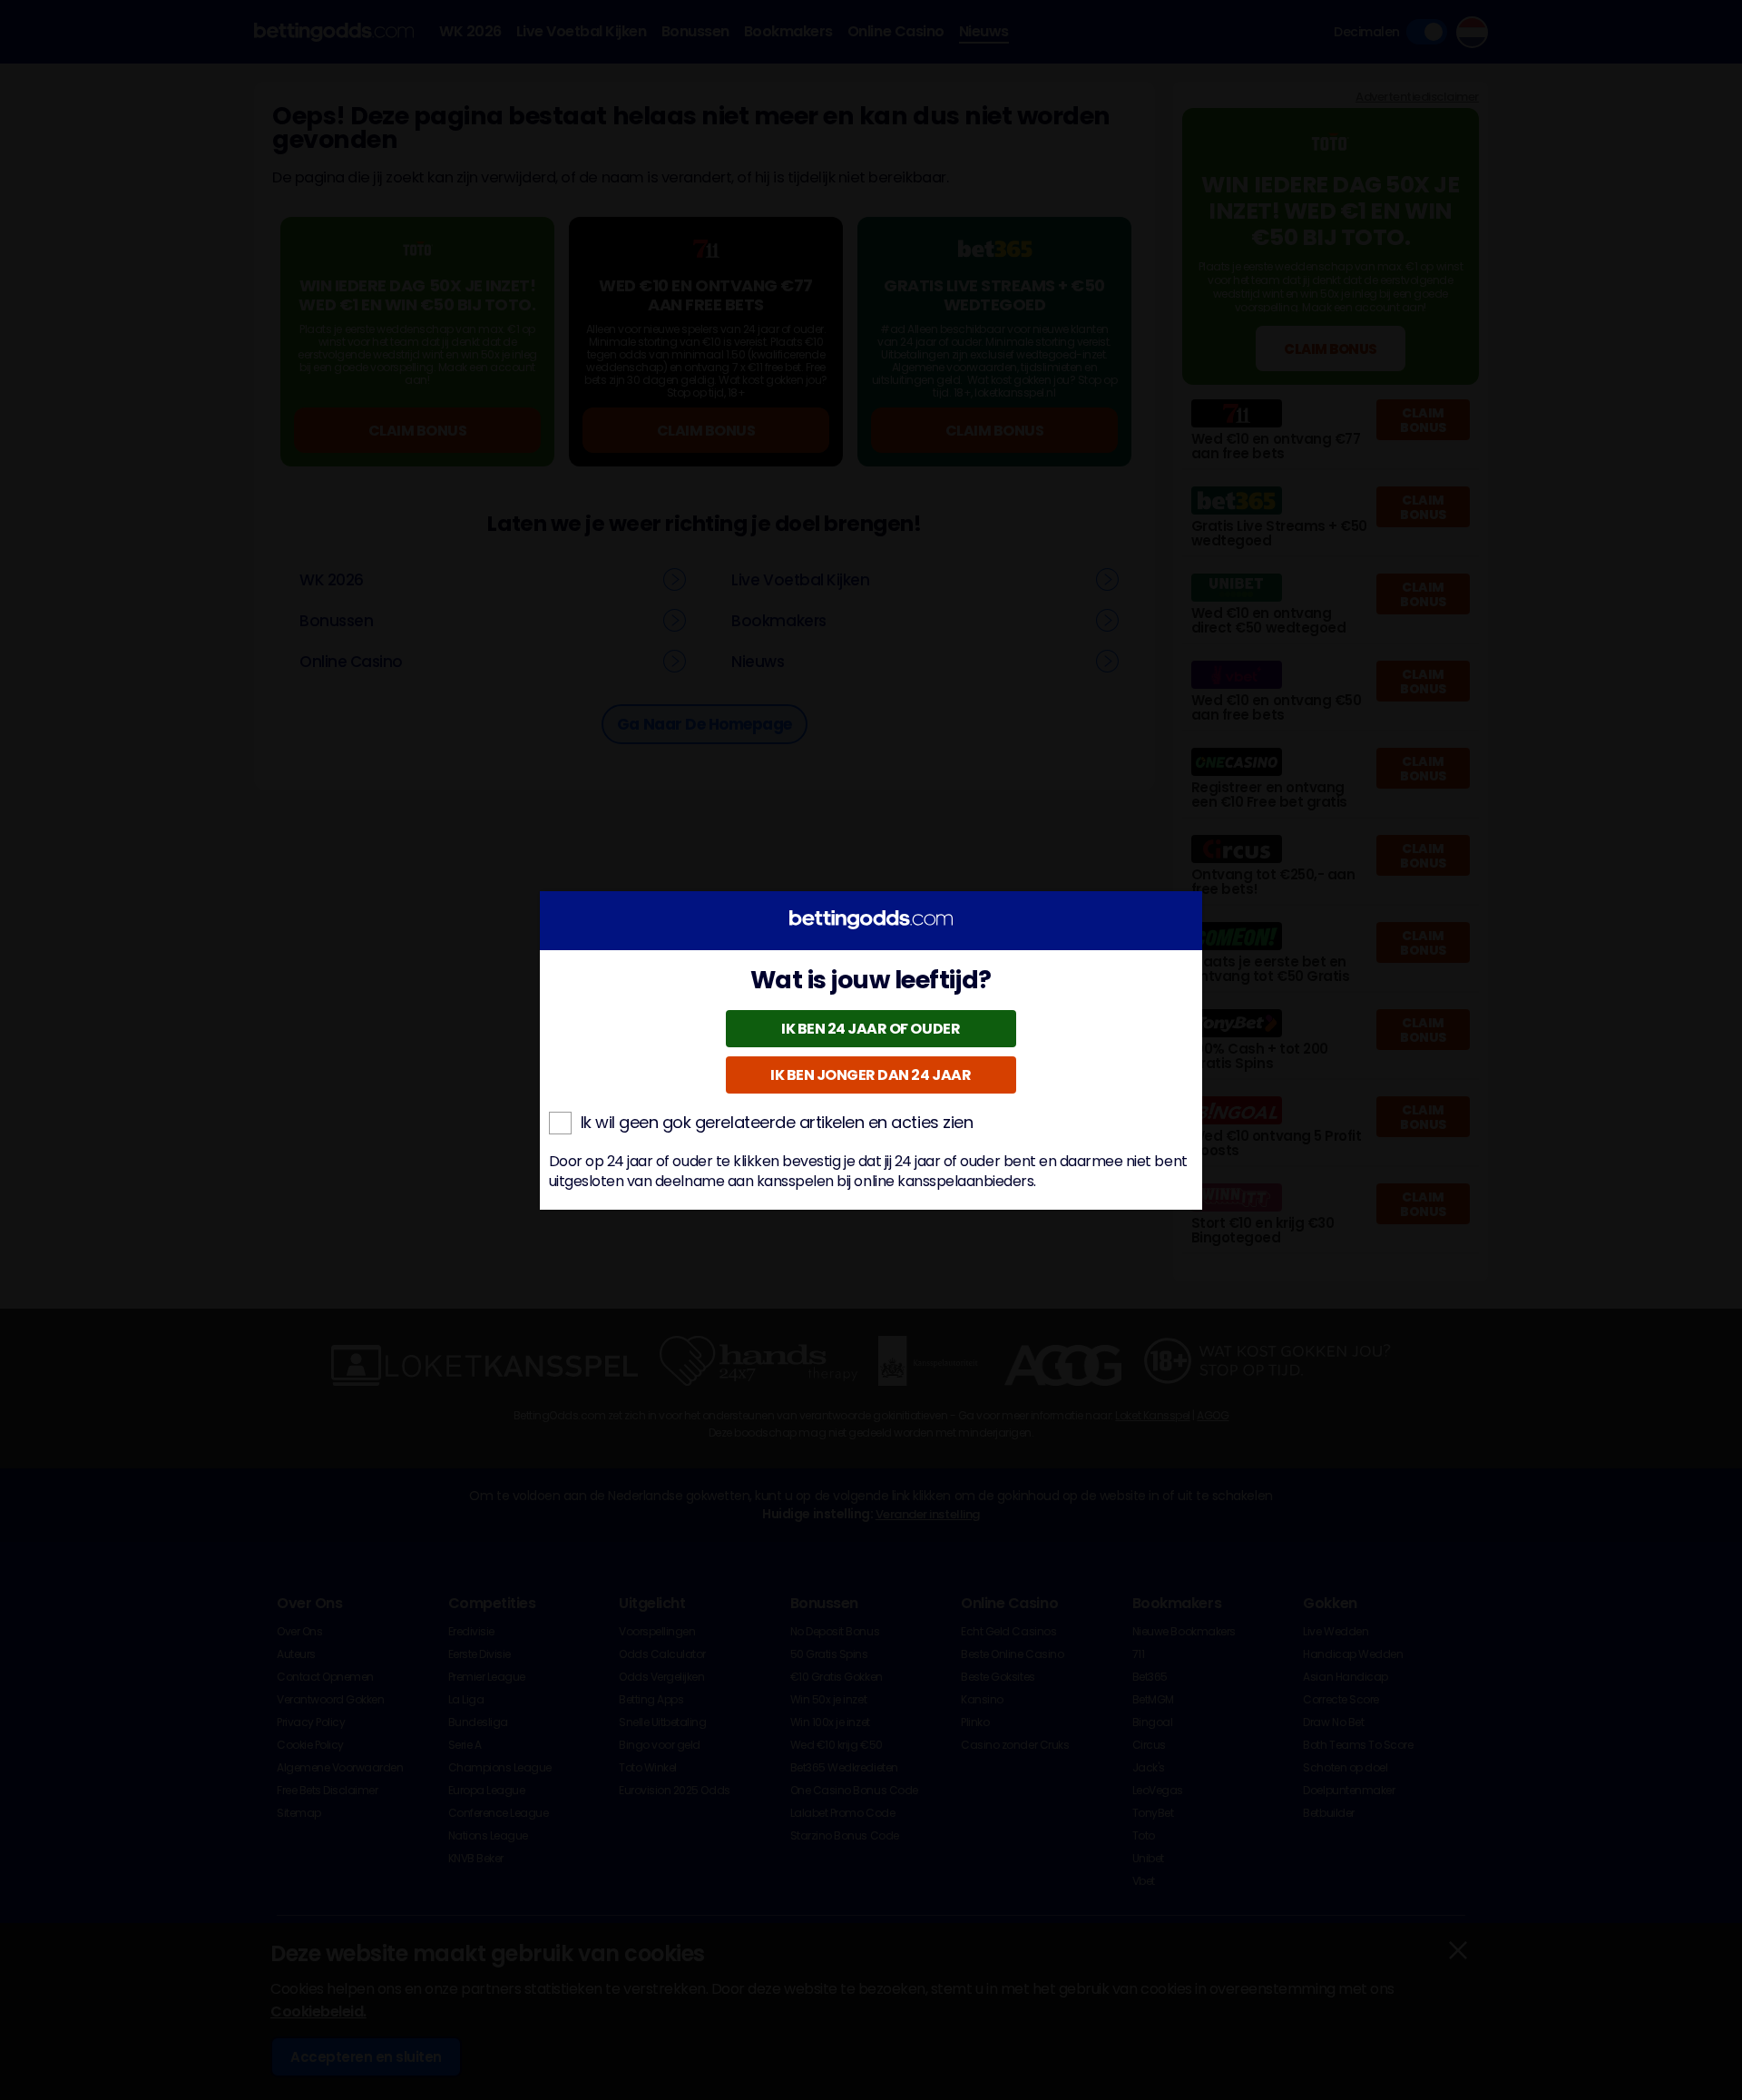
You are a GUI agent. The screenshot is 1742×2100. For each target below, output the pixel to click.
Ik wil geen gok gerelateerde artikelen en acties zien (777, 1123)
